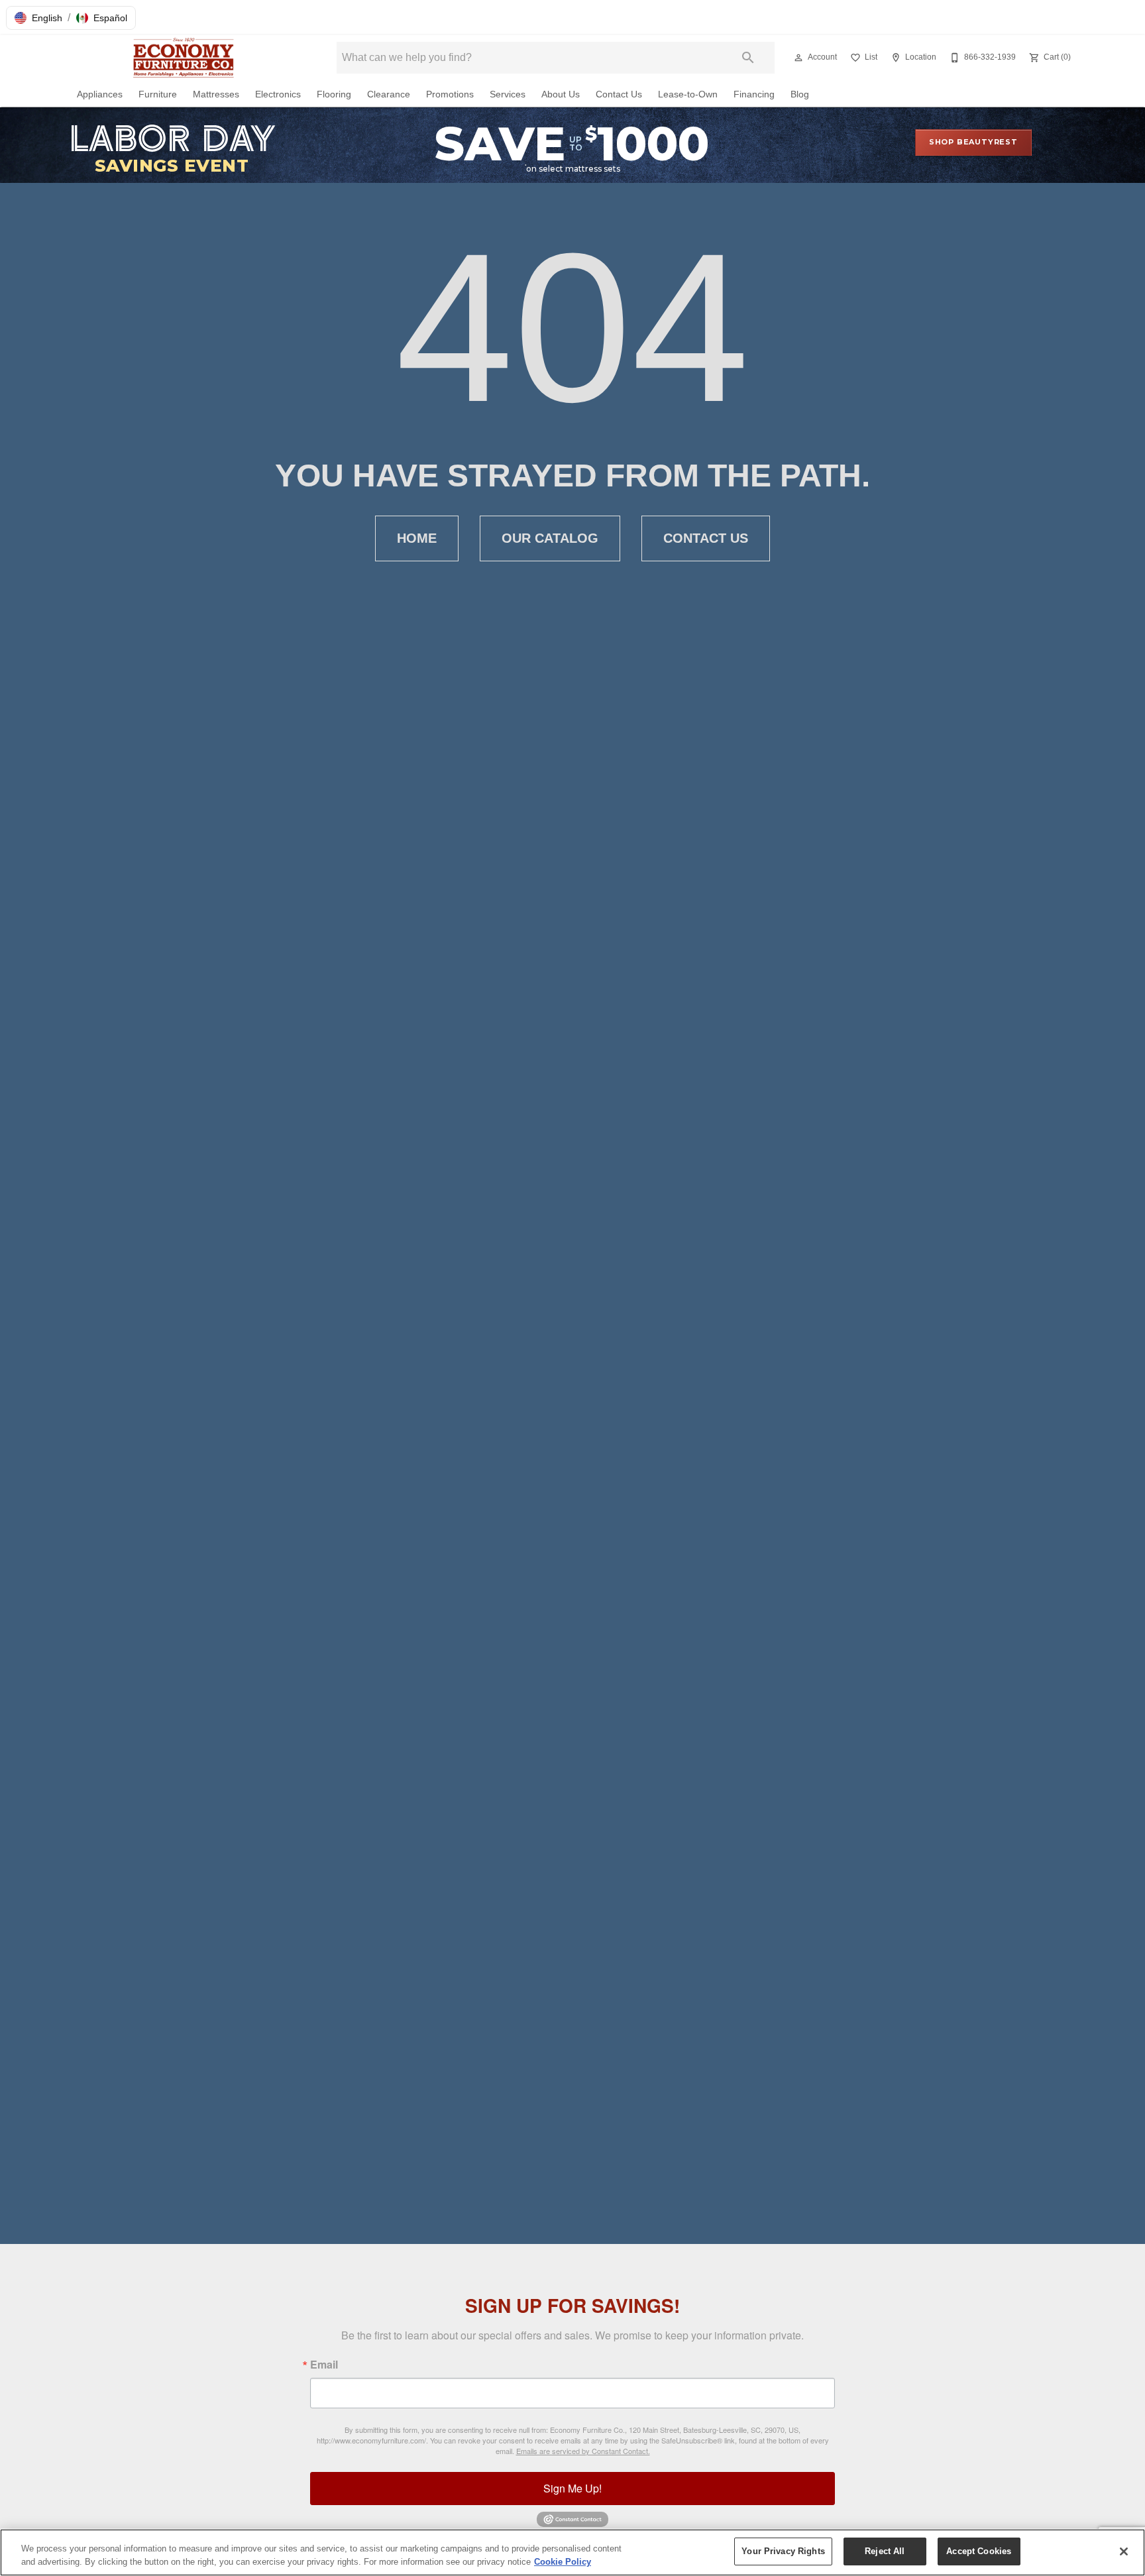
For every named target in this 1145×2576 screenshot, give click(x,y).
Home (417, 538)
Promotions (450, 94)
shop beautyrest (973, 142)
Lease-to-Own (688, 94)
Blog (800, 94)
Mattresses (216, 94)
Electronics (278, 94)
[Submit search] (748, 58)
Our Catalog (550, 538)
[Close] (1124, 2551)
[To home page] (187, 58)
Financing (754, 94)
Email (324, 2365)
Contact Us (619, 94)
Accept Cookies (979, 2551)
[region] (572, 2552)
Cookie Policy (563, 2562)
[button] (38, 18)
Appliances (100, 94)
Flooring (334, 94)
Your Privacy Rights (783, 2551)
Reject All (885, 2551)
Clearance (389, 94)
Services (508, 94)
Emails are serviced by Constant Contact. (583, 2451)
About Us (561, 94)
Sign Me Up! (572, 2488)
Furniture (158, 94)
